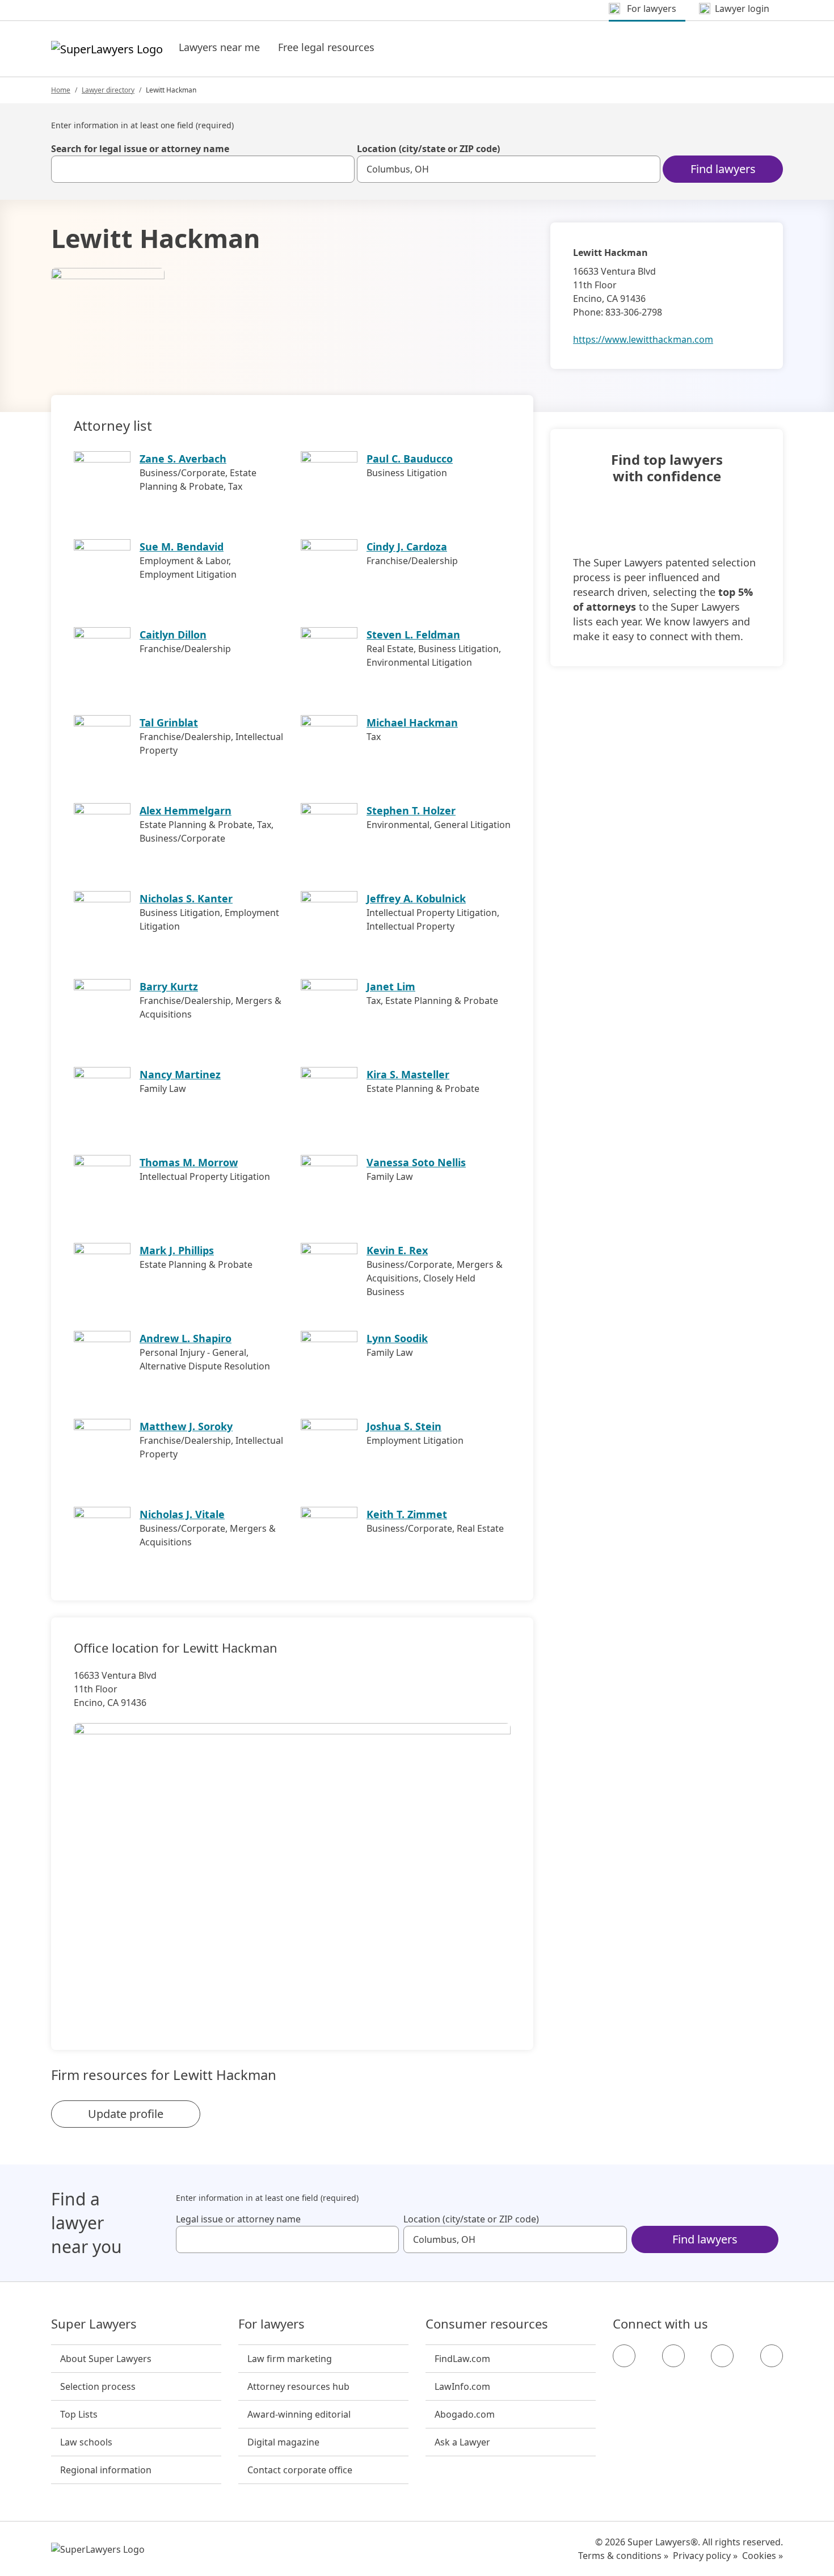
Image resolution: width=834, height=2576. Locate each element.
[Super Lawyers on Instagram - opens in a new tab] (673, 2356)
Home (61, 90)
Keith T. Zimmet (407, 1514)
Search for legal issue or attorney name (140, 149)
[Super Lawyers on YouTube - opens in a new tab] (722, 2356)
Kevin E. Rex (397, 1250)
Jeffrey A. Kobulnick (416, 898)
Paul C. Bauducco (410, 459)
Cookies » (763, 2556)
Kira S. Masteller (408, 1074)
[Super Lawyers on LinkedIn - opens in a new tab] (772, 2356)
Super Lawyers (94, 2324)
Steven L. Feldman (413, 634)
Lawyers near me (219, 47)
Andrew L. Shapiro (186, 1338)
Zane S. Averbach (183, 459)
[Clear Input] (341, 169)
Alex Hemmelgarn (186, 810)
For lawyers (271, 2324)
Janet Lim (391, 986)
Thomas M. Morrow (189, 1162)
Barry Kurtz (169, 986)
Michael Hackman (412, 722)
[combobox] (203, 169)
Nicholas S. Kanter (186, 898)
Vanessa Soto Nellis (416, 1162)
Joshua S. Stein (404, 1426)
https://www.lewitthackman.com (643, 339)
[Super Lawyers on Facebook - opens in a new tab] (624, 2356)
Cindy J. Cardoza (407, 547)
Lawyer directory (108, 90)
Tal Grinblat (169, 722)
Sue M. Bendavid (182, 547)
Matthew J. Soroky (186, 1426)
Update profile (126, 2114)
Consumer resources (487, 2324)
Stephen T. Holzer (411, 810)
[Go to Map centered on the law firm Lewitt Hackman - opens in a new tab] (292, 1867)
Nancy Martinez (180, 1074)
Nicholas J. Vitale (182, 1514)
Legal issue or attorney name (238, 2219)
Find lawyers (723, 169)
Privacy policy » (705, 2556)
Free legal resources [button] (326, 47)
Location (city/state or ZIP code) (428, 149)
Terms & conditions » (623, 2556)
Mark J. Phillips (177, 1250)
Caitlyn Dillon (173, 634)
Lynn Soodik (397, 1338)
